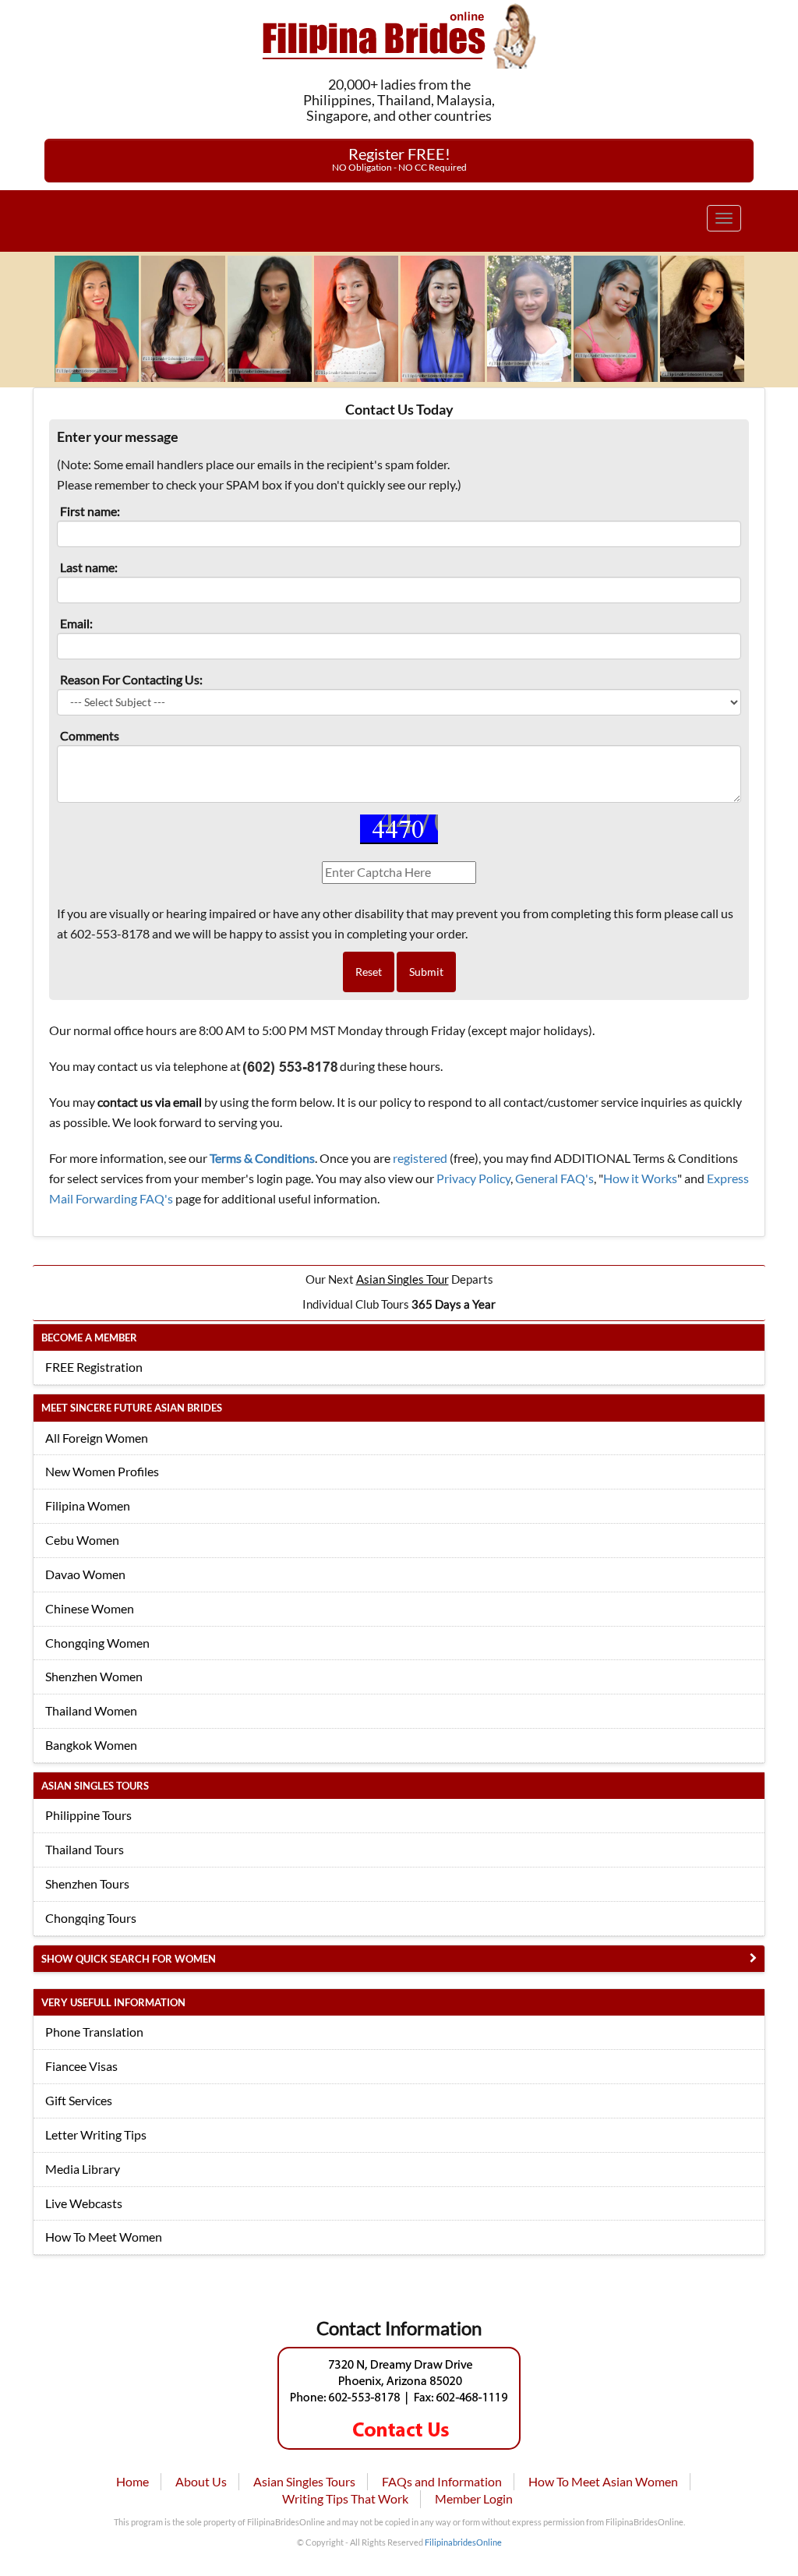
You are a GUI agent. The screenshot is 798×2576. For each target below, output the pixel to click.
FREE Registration (94, 1367)
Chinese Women (90, 1608)
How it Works (640, 1178)
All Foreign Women (97, 1438)
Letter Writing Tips (96, 2134)
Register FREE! (399, 159)
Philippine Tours (88, 1815)
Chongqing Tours (91, 1918)
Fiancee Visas (81, 2066)
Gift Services (79, 2100)
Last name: (89, 567)
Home (132, 2481)
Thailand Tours (85, 1849)
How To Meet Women (104, 2237)
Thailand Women (91, 1710)
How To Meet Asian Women (603, 2481)
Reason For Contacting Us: (131, 679)
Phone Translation (94, 2032)
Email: (76, 623)
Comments (90, 735)
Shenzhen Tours (87, 1883)
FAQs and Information (442, 2481)
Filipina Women (88, 1505)
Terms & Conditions (262, 1158)
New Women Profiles (102, 1471)
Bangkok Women (91, 1745)
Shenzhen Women (94, 1676)
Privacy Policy (473, 1178)
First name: (90, 511)
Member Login (474, 2498)
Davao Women (85, 1574)
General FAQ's (554, 1178)
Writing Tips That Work (345, 2498)
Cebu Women (82, 1540)
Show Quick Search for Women (129, 1959)
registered (420, 1158)
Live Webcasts (84, 2203)
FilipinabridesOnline (463, 2542)
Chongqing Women (97, 1643)
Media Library (83, 2169)
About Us (201, 2481)
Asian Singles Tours (304, 2481)
